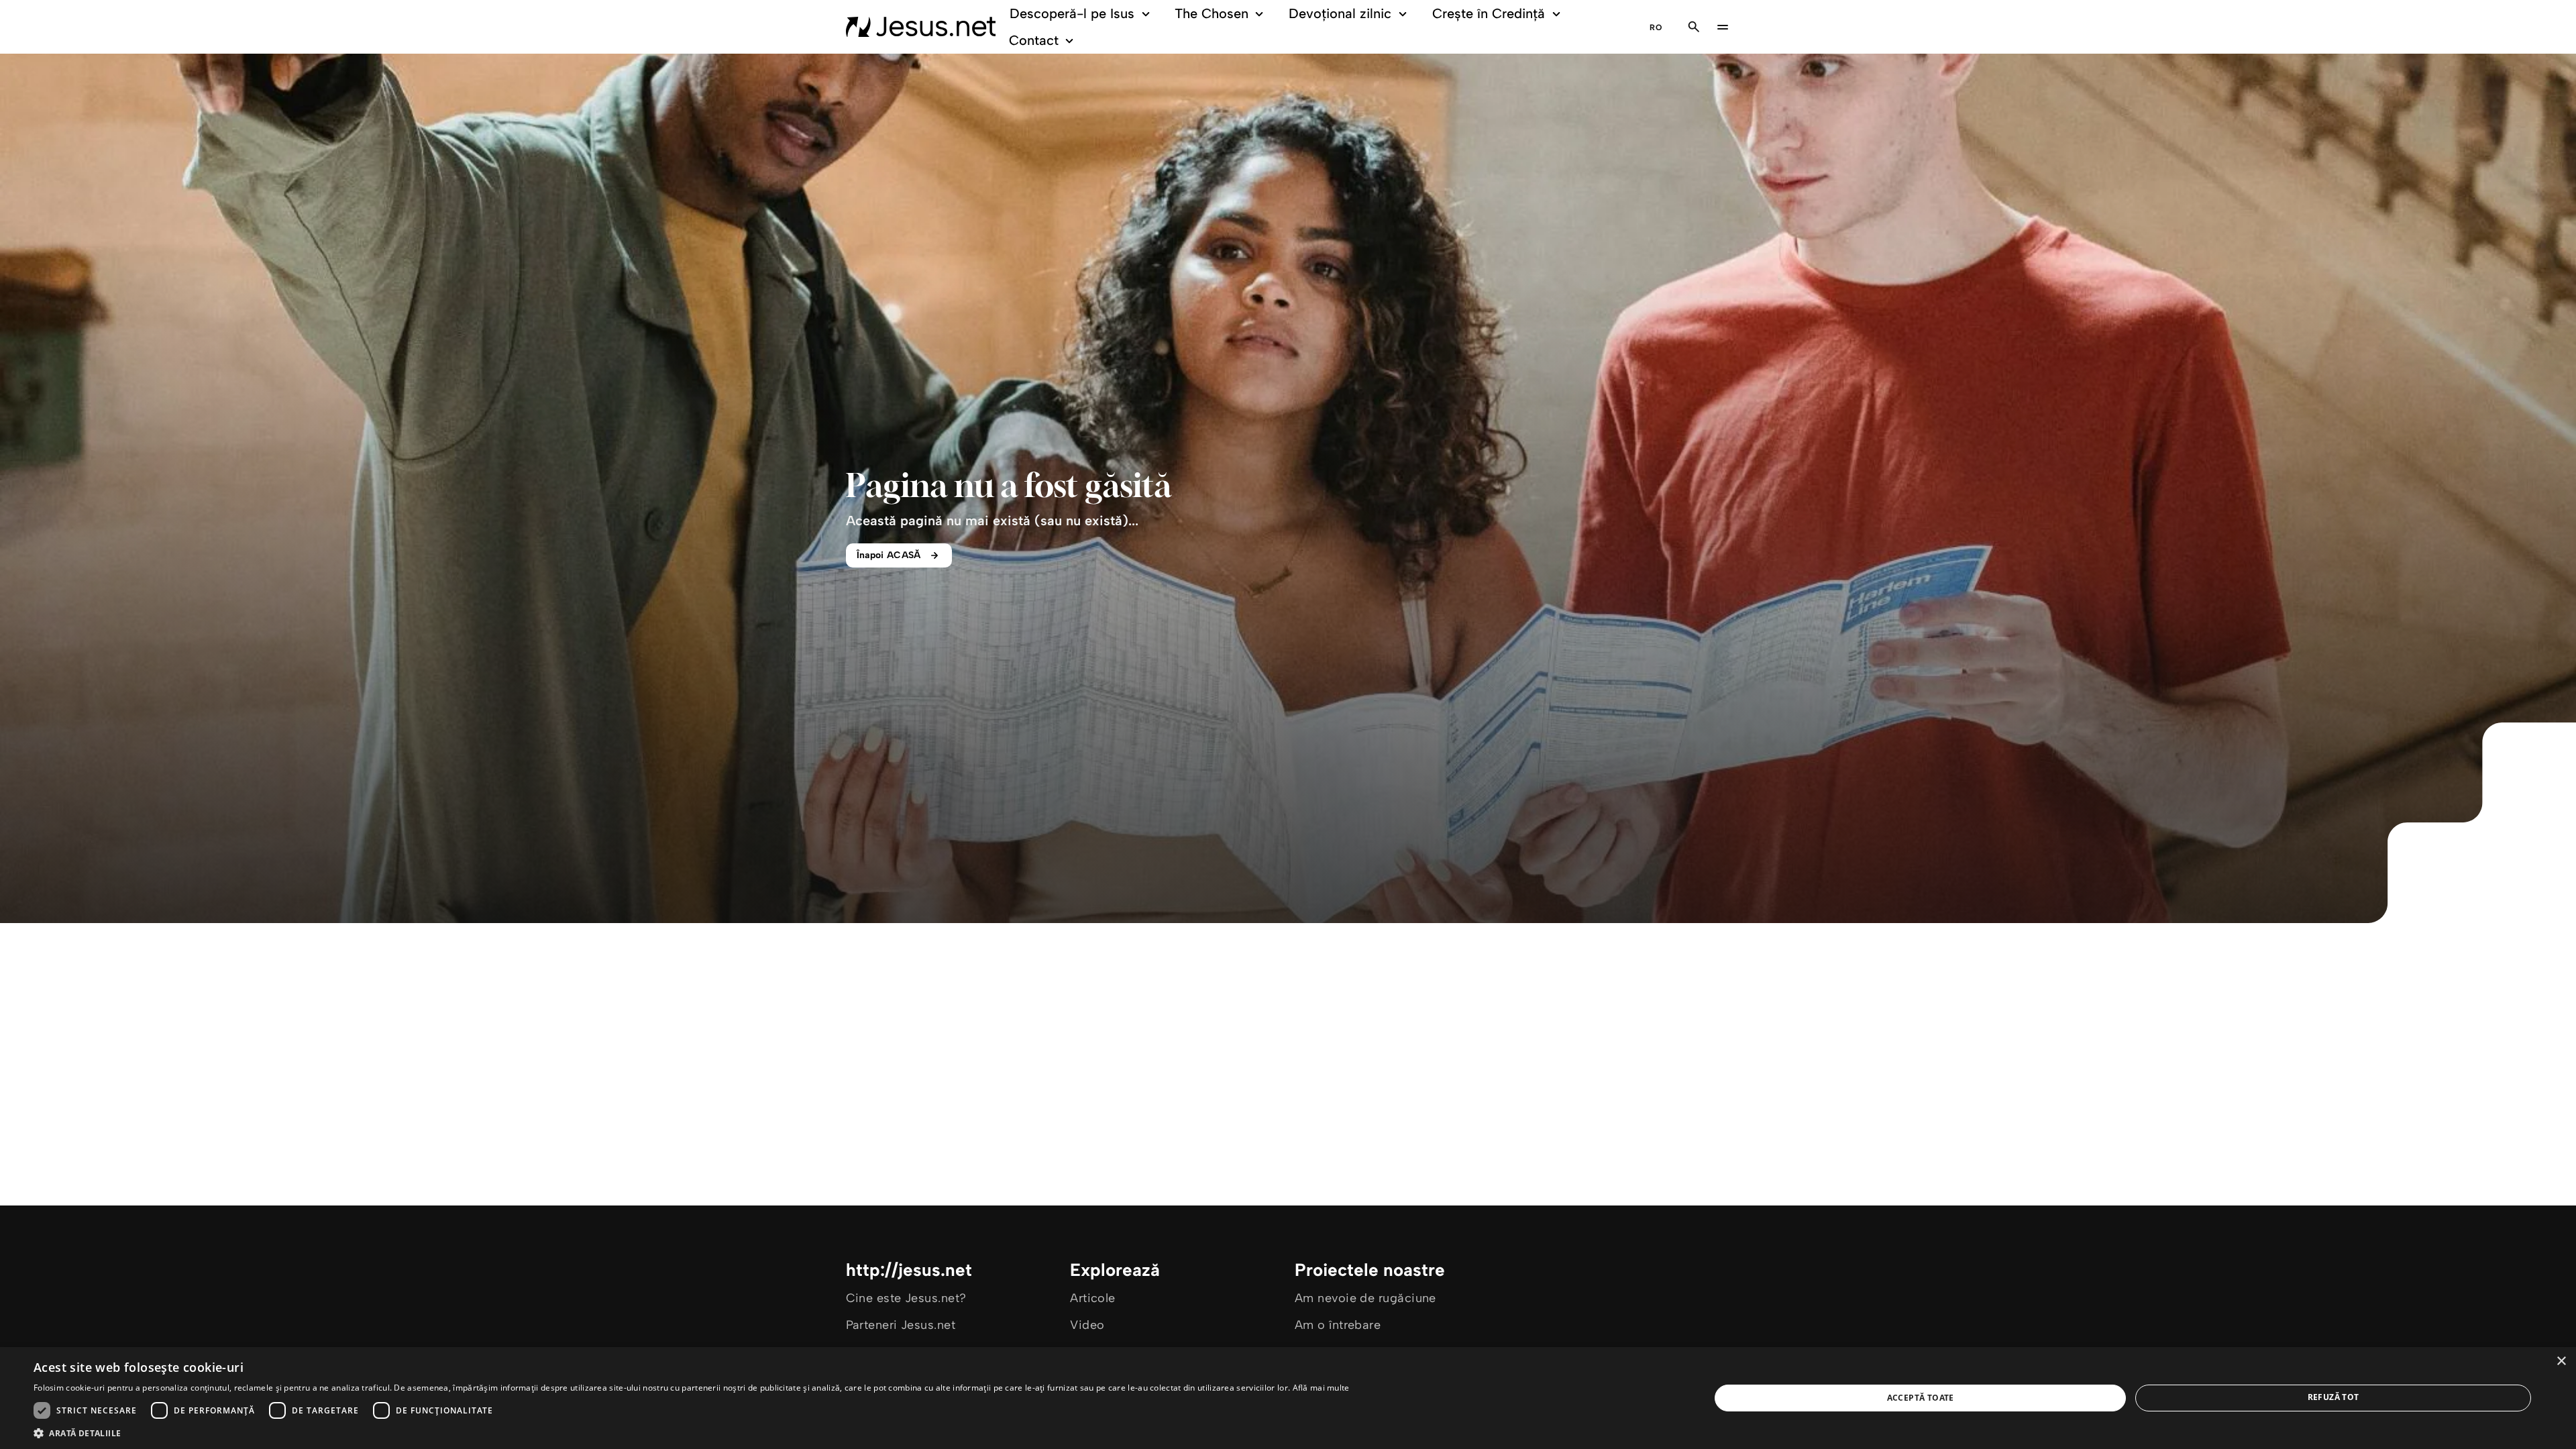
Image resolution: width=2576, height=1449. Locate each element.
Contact (1034, 40)
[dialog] (1288, 1398)
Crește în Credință (1489, 13)
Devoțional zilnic (1340, 13)
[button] (692, 1433)
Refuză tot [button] (2333, 1397)
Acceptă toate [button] (1921, 1398)
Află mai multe (1321, 1388)
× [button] (2561, 1361)
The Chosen (1212, 13)
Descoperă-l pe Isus (1072, 13)
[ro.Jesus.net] (921, 27)
